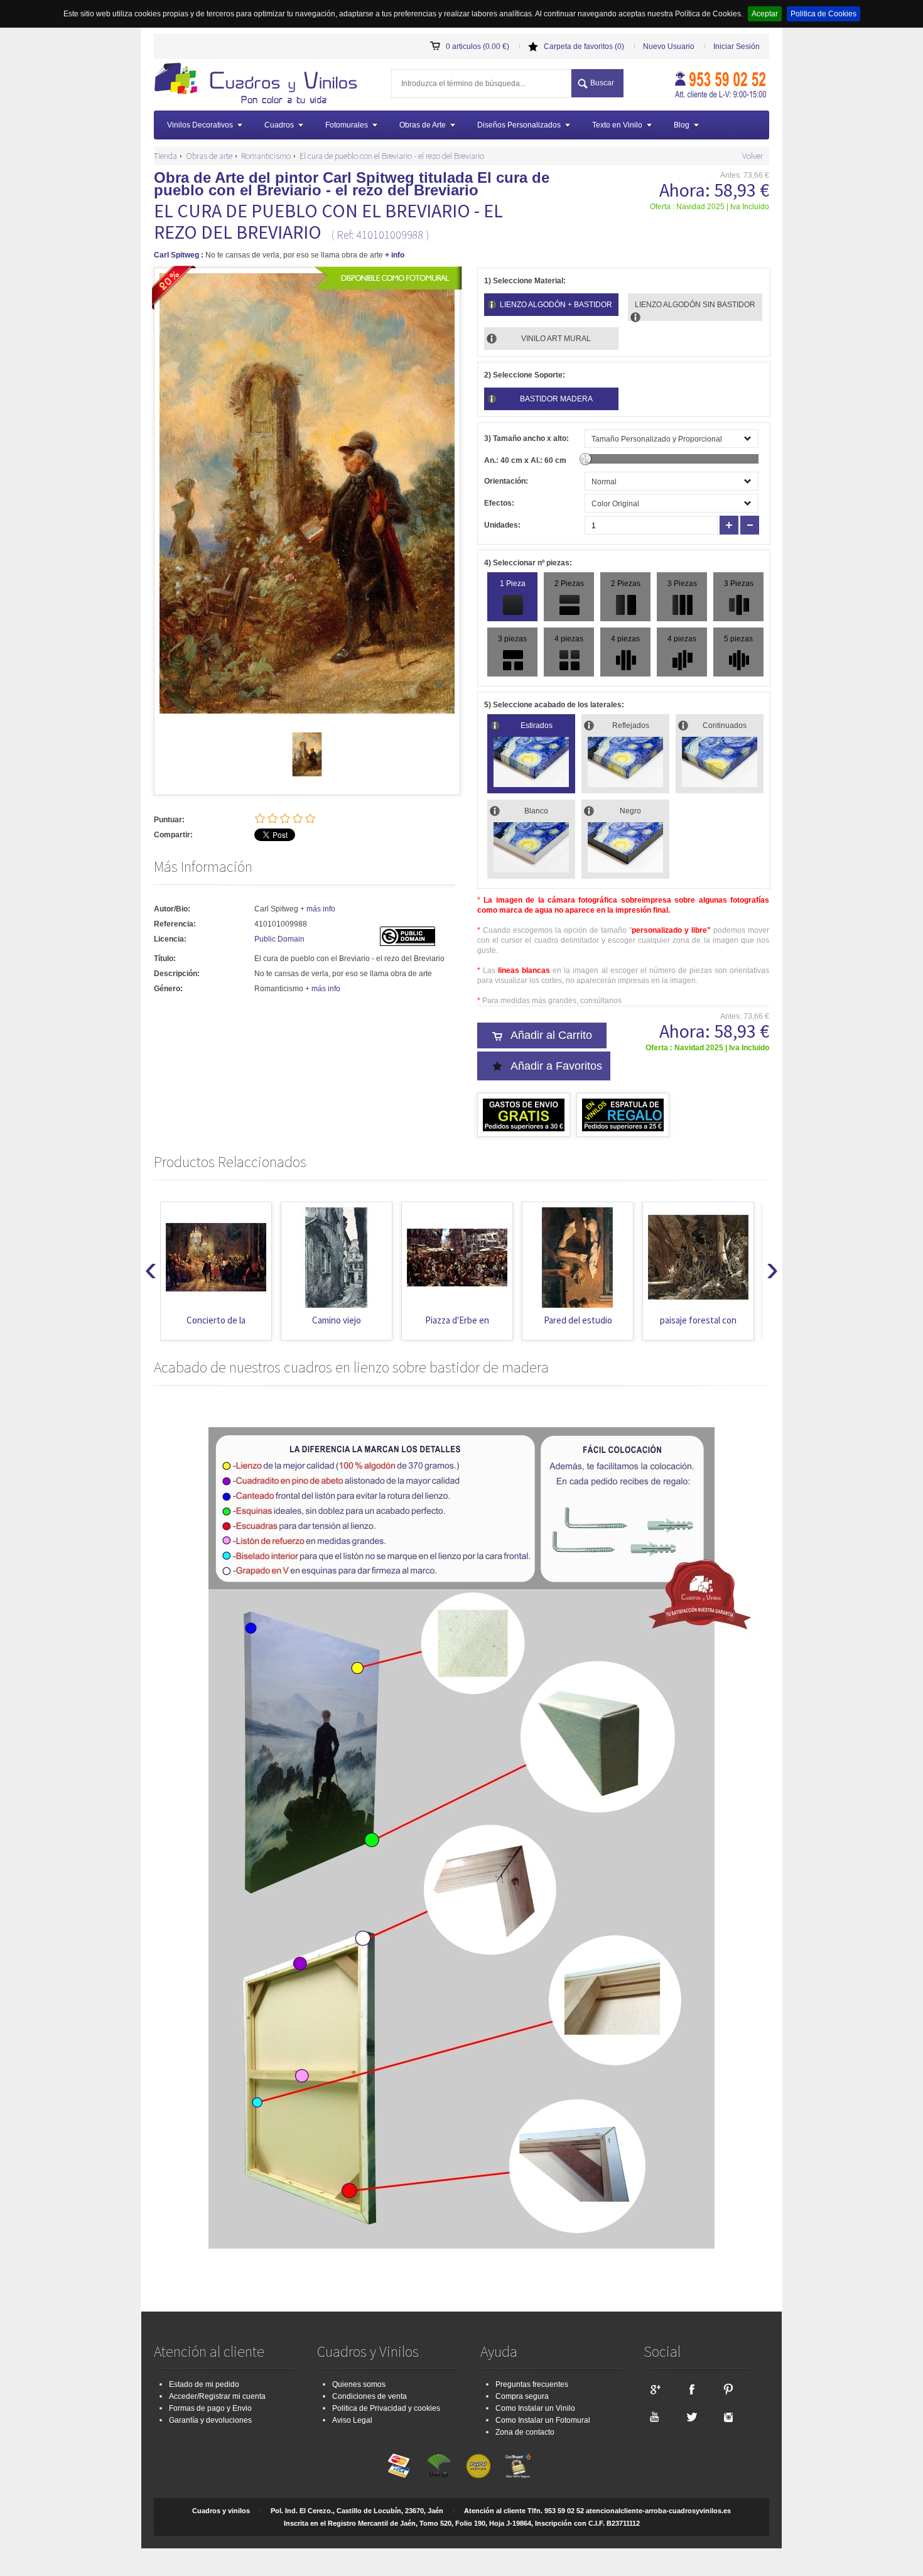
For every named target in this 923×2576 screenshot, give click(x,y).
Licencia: (170, 939)
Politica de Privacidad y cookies (386, 2408)
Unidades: (502, 525)
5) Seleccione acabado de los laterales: (554, 705)
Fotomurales (347, 125)
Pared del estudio (457, 1320)
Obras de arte (209, 156)
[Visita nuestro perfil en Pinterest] (728, 2389)
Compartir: (173, 835)
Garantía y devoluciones (210, 2420)
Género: (168, 989)
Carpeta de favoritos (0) (584, 46)
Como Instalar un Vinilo (535, 2408)
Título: (165, 959)
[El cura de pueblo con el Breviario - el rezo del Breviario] (307, 774)
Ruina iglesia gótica (699, 1320)
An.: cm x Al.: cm (525, 460)
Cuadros (279, 125)
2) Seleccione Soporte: (525, 375)
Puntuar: (169, 820)
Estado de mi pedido (204, 2384)
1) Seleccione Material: (525, 281)
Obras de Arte (423, 125)
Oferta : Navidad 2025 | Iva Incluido (710, 207)
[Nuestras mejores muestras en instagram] (728, 2416)
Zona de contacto (525, 2432)
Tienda (165, 156)
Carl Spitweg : (179, 255)
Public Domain (279, 939)
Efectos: (499, 503)
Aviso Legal (352, 2420)
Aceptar (765, 14)
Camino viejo (216, 1320)
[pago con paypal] (478, 2466)
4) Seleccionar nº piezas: (528, 563)
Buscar (602, 83)
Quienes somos (359, 2384)
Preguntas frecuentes (532, 2384)
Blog (682, 125)
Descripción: (177, 974)
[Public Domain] (408, 943)
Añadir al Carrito (551, 1035)
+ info (395, 255)
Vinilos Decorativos (200, 125)
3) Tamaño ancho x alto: (526, 438)
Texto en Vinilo (617, 125)
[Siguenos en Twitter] (691, 2416)
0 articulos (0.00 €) (478, 46)
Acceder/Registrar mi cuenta (217, 2396)
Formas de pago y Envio (210, 2408)
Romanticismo (266, 156)
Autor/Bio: (172, 909)
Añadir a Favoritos (556, 1066)
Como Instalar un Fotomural (543, 2420)
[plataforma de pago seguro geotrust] (518, 2466)
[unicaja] (439, 2466)
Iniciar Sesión (737, 46)
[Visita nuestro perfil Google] (654, 2389)
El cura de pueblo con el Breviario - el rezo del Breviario (392, 156)
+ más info (318, 909)
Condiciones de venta (370, 2396)
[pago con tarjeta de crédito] (399, 2466)
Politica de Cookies (823, 14)
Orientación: (506, 481)
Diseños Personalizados (519, 125)
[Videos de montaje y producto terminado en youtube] (654, 2416)
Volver (753, 156)
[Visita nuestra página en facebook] (691, 2389)
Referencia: (175, 924)
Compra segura (522, 2396)
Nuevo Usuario (669, 46)
